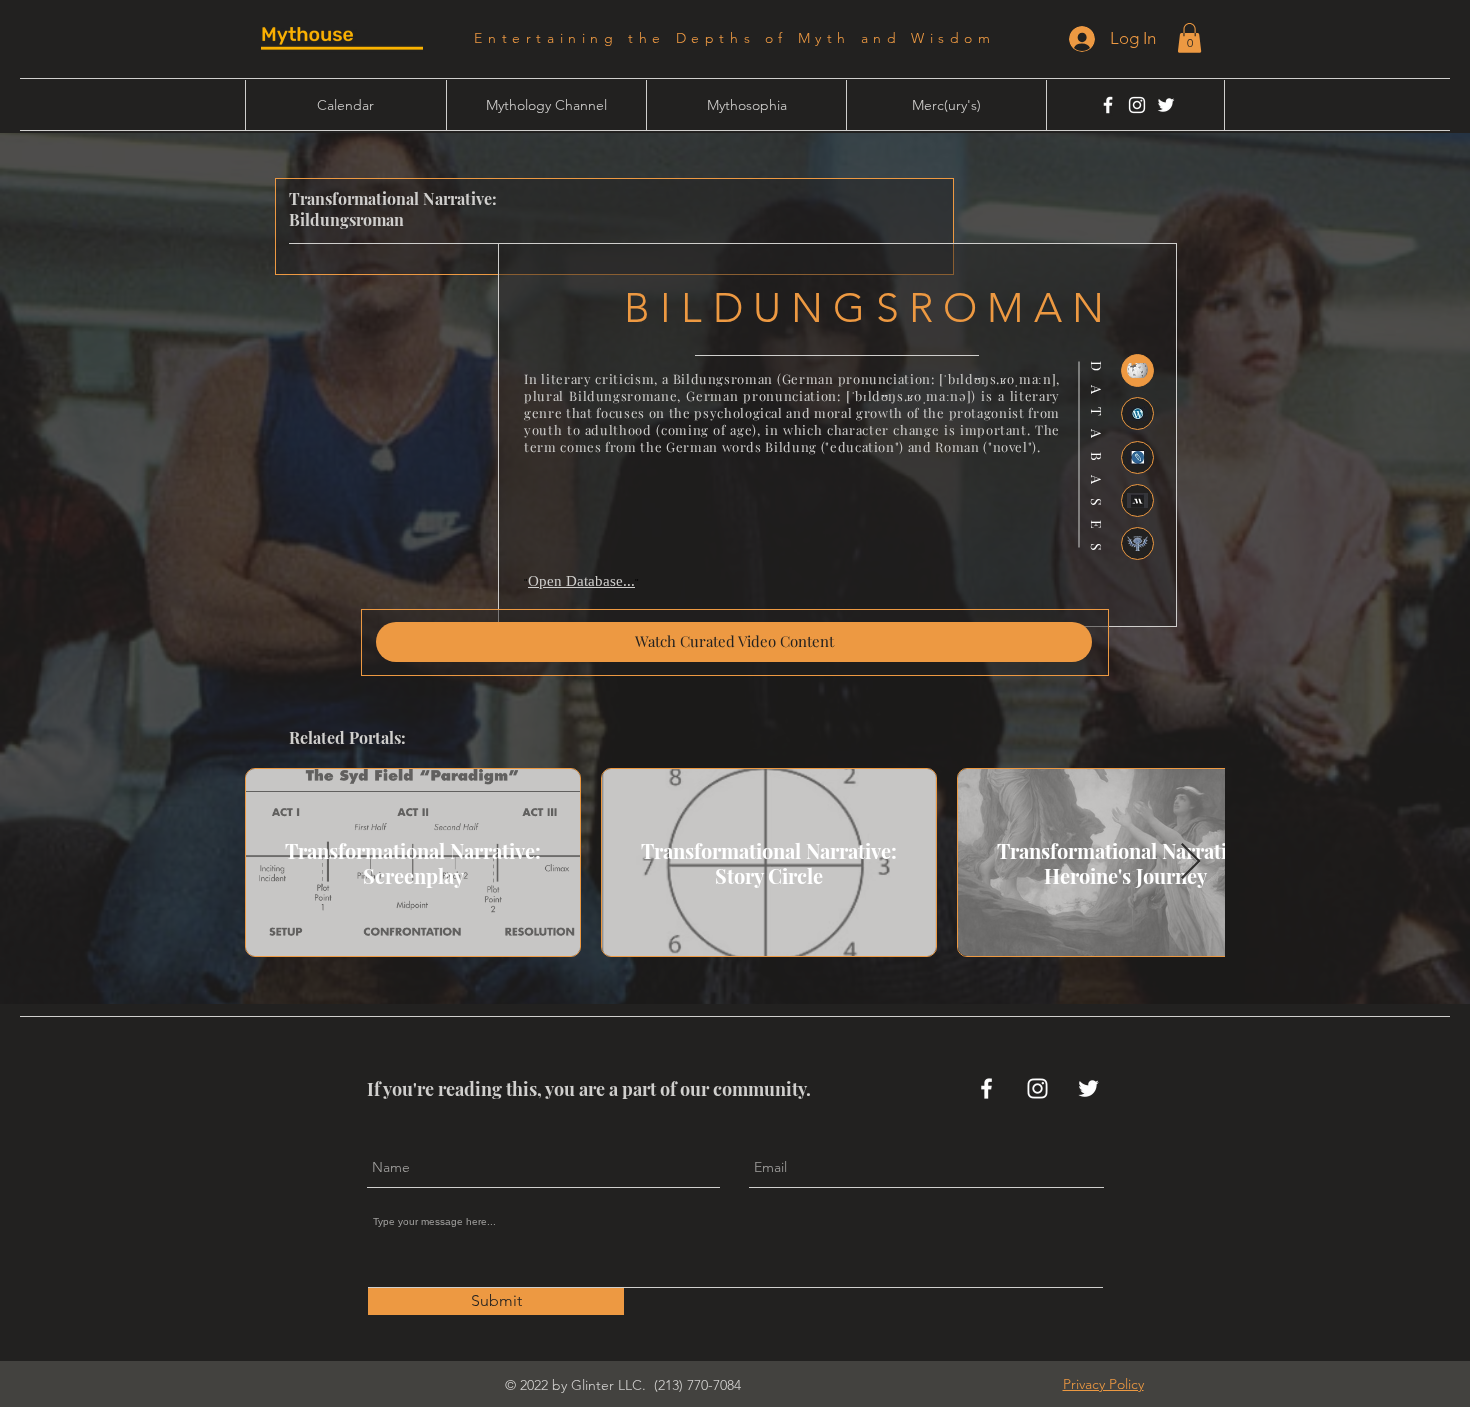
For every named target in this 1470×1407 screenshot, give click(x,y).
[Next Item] (1190, 862)
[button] (1189, 38)
